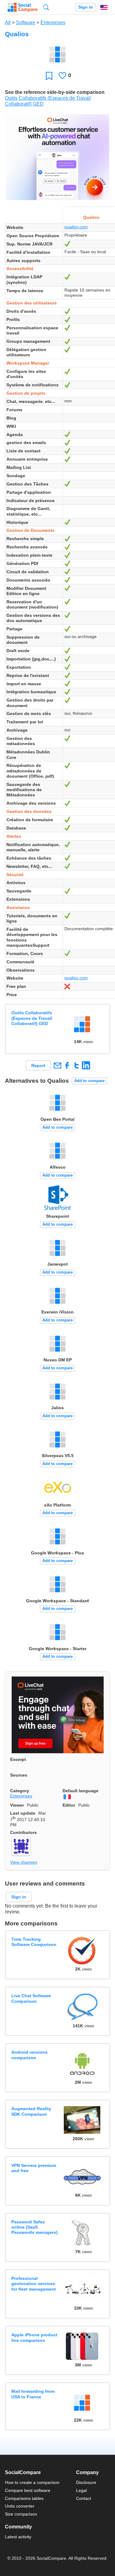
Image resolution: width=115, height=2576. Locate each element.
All (8, 23)
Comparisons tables (24, 2498)
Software (26, 23)
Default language (80, 1791)
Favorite (49, 76)
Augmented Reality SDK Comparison (31, 2111)
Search (46, 7)
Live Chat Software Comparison (31, 1998)
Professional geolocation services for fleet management (34, 2284)
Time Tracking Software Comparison (34, 1942)
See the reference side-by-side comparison (55, 92)
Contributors (23, 1832)
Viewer (17, 1805)
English (104, 7)
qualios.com (76, 227)
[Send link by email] (57, 1065)
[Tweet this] (77, 1065)
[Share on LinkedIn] (86, 1065)
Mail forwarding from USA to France (33, 2394)
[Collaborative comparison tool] (23, 7)
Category (20, 1791)
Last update (23, 1813)
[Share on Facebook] (67, 1065)
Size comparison (21, 2514)
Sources (19, 1775)
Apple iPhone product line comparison (34, 2337)
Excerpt (18, 1759)
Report (38, 1066)
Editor (69, 1805)
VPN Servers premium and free (34, 2168)
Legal (81, 2490)
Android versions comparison (29, 2055)
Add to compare (89, 1081)
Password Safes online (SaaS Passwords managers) (34, 2227)
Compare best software (28, 2490)
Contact (84, 2498)
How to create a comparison (32, 2482)
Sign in (86, 7)
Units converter (20, 2506)
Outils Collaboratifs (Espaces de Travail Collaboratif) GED (32, 1018)
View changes (24, 1862)
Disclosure (86, 2482)
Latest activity (18, 2537)
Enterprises (53, 23)
